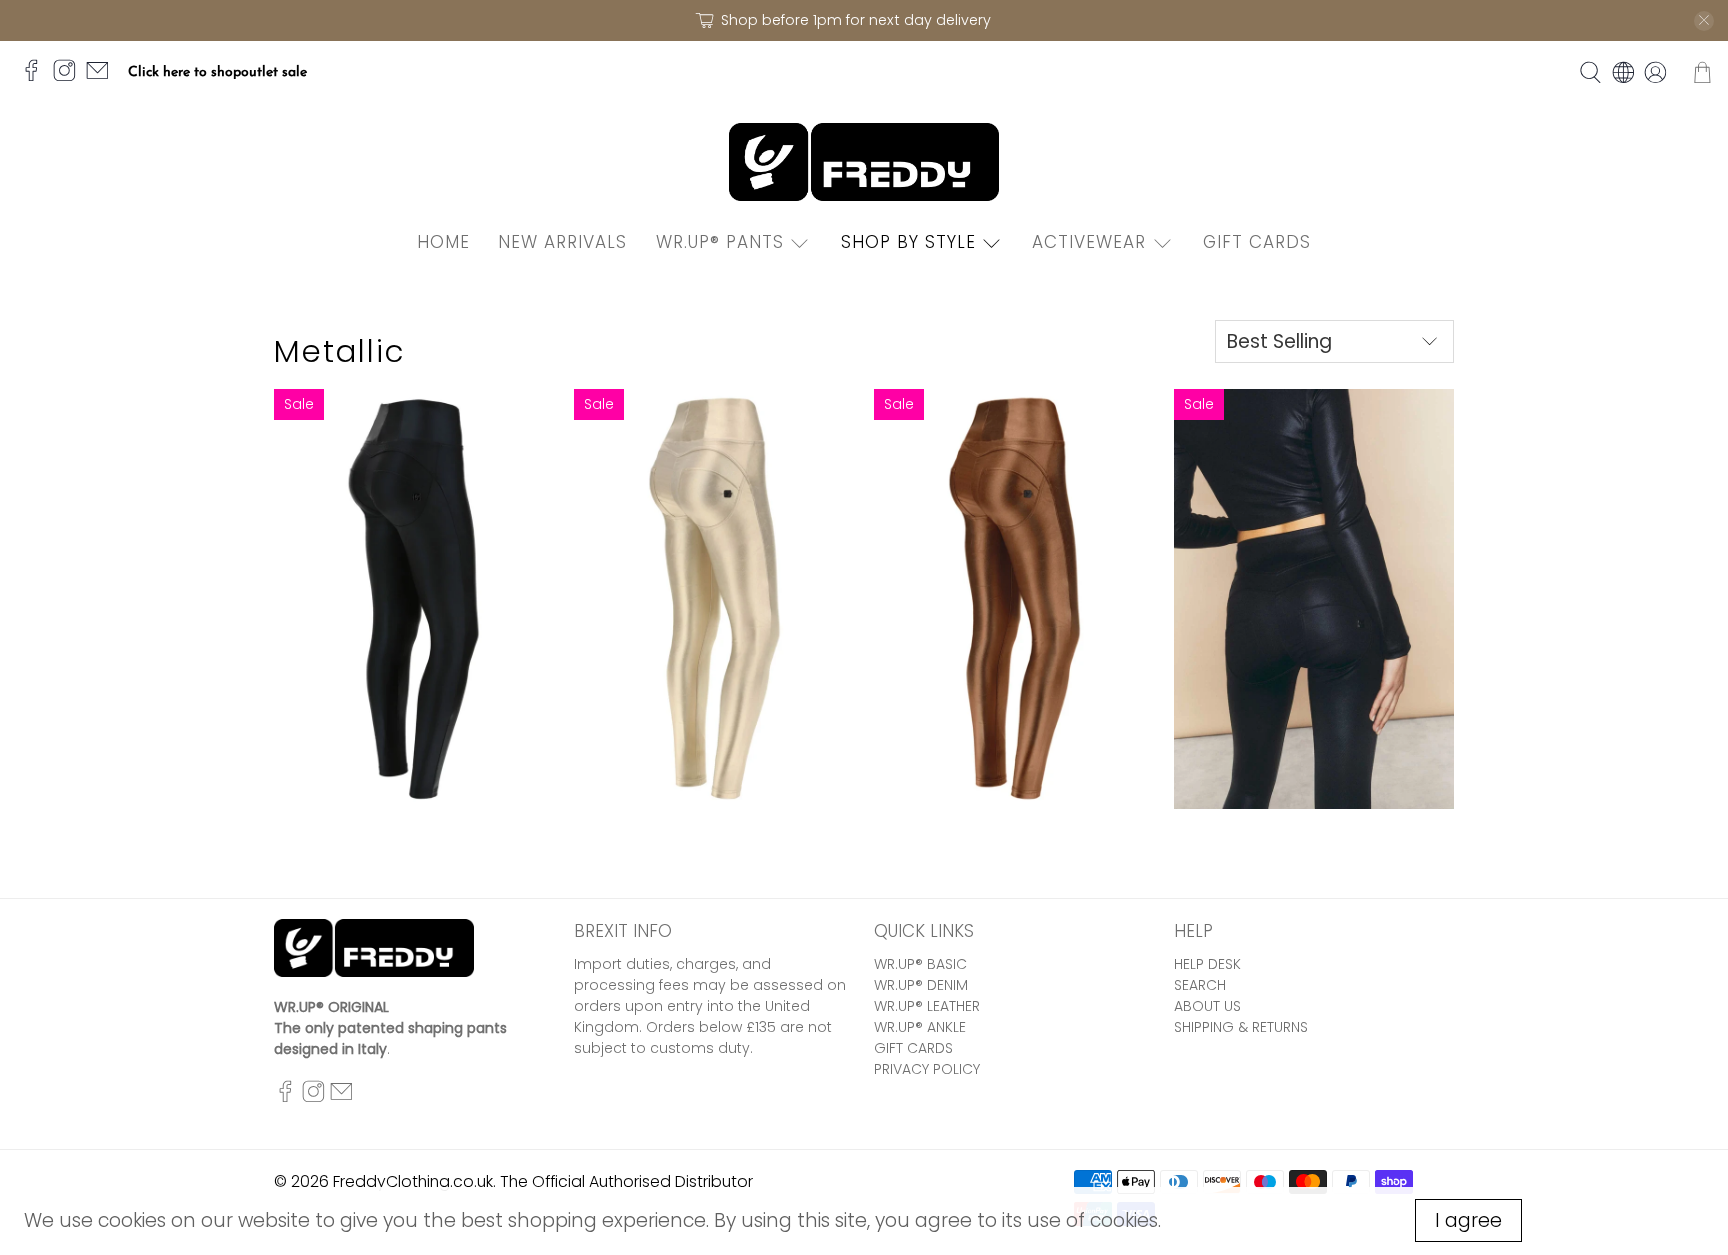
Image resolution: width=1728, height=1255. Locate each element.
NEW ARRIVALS (562, 242)
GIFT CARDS (1257, 242)
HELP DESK (1207, 964)
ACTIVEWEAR (1089, 242)
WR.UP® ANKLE (920, 1027)
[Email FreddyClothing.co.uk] (102, 78)
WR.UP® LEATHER (927, 1006)
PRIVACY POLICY (927, 1069)
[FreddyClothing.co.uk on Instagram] (69, 78)
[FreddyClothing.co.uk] (864, 162)
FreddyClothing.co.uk (413, 1181)
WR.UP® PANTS (720, 242)
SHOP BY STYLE (908, 242)
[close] (1704, 21)
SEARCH (1200, 985)
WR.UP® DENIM (921, 985)
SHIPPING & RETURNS (1241, 1027)
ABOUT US (1207, 1006)
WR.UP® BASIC (920, 964)
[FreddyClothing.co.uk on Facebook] (36, 78)
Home (443, 242)
